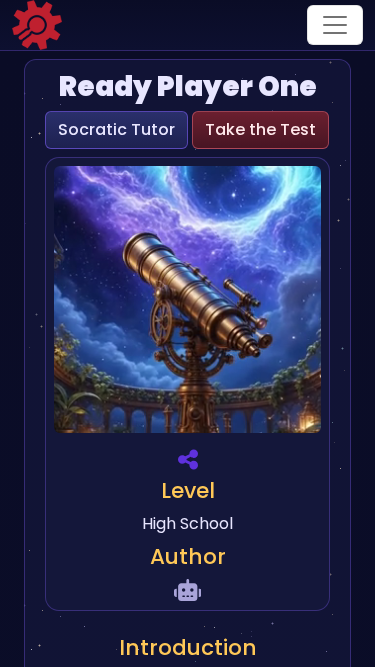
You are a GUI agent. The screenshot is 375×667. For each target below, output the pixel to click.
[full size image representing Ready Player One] (187, 303)
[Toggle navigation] (335, 25)
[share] (188, 459)
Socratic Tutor (116, 129)
